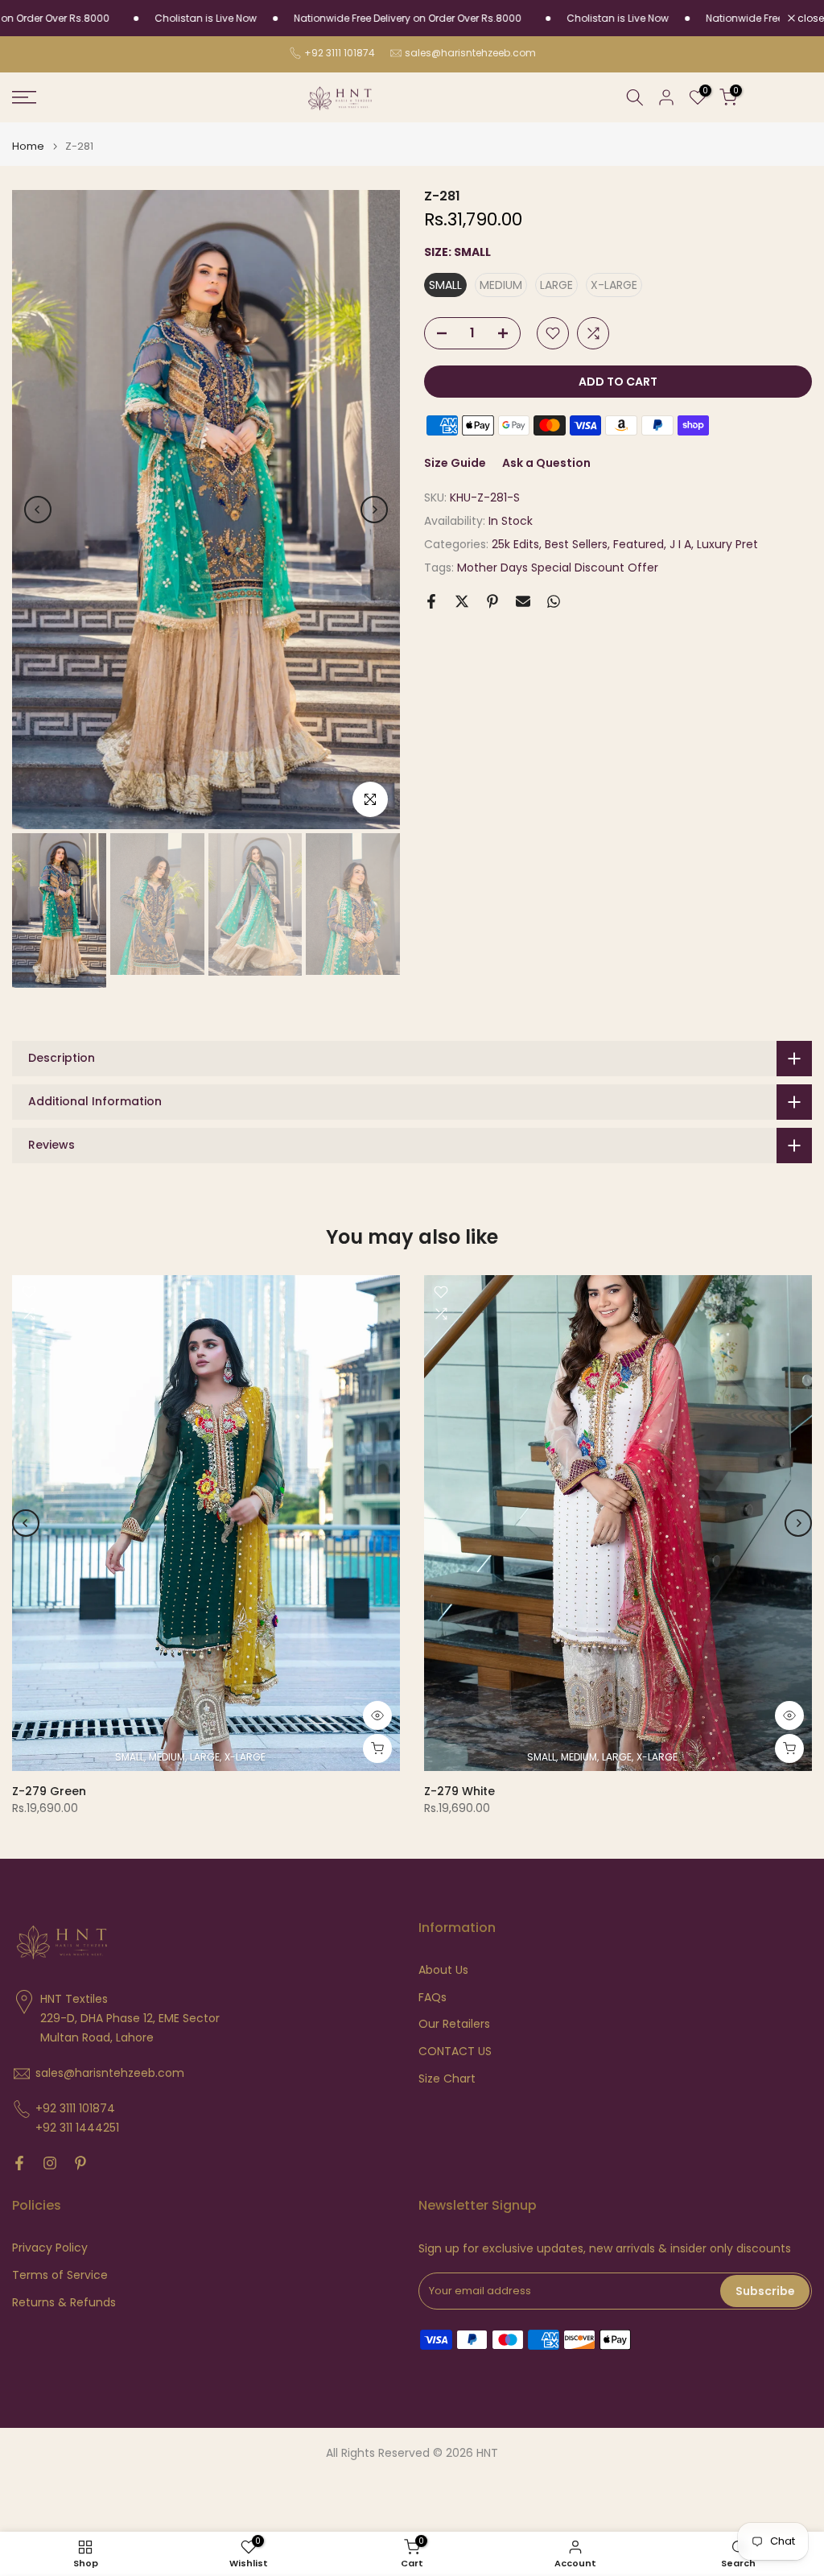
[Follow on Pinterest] (80, 2163)
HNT (487, 2453)
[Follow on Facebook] (19, 2163)
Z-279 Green (49, 1791)
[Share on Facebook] (431, 601)
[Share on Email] (523, 601)
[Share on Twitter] (462, 601)
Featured (639, 544)
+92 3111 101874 (340, 53)
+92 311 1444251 (77, 2128)
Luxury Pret (727, 544)
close (810, 19)
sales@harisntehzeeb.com (470, 53)
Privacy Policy (50, 2248)
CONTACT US (455, 2052)
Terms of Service (60, 2275)
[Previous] (38, 510)
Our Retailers (454, 2024)
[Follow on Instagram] (50, 2163)
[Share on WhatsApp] (554, 601)
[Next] (374, 510)
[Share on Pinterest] (492, 601)
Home (28, 146)
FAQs (433, 1998)
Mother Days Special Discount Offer (558, 568)
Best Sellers (576, 544)
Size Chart (447, 2079)
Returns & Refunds (64, 2303)
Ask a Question (546, 463)
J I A (680, 544)
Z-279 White (459, 1791)
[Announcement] (158, 19)
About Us (443, 1970)
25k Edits (515, 544)
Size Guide (455, 463)
